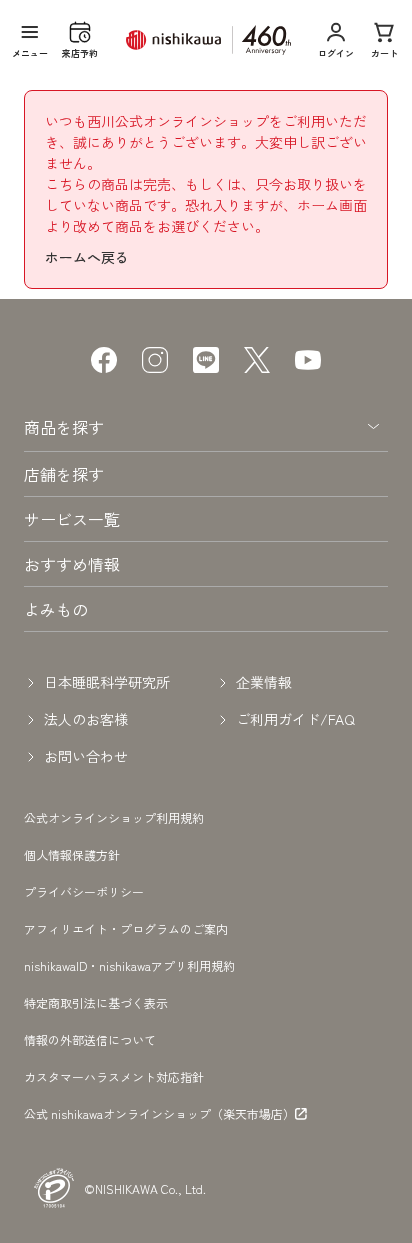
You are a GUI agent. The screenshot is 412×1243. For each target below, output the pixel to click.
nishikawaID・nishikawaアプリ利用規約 (129, 965)
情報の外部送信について (90, 1039)
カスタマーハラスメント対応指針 (114, 1076)
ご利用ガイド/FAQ (295, 719)
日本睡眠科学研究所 (107, 682)
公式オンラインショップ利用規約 (114, 817)
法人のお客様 (86, 719)
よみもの (56, 609)
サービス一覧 (72, 519)
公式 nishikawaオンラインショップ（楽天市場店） (159, 1114)
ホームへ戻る (87, 257)
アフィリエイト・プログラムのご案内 (126, 928)
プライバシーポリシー (84, 891)
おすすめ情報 (72, 564)
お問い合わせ (86, 756)
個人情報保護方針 (72, 854)
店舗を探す (64, 474)
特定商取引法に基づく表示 (96, 1002)
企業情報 (264, 682)
